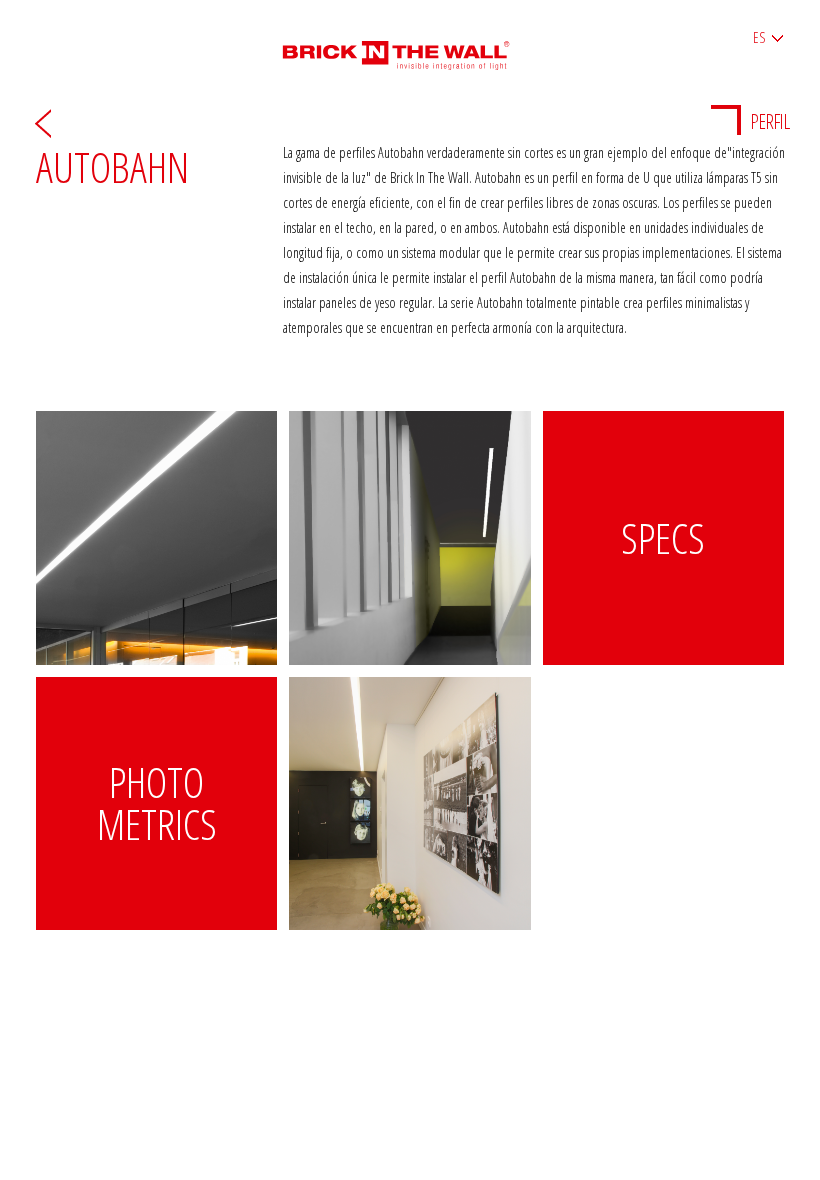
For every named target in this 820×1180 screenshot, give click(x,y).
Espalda (43, 122)
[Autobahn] (156, 537)
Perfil (770, 121)
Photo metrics (157, 802)
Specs (663, 537)
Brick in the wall (410, 47)
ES (759, 37)
